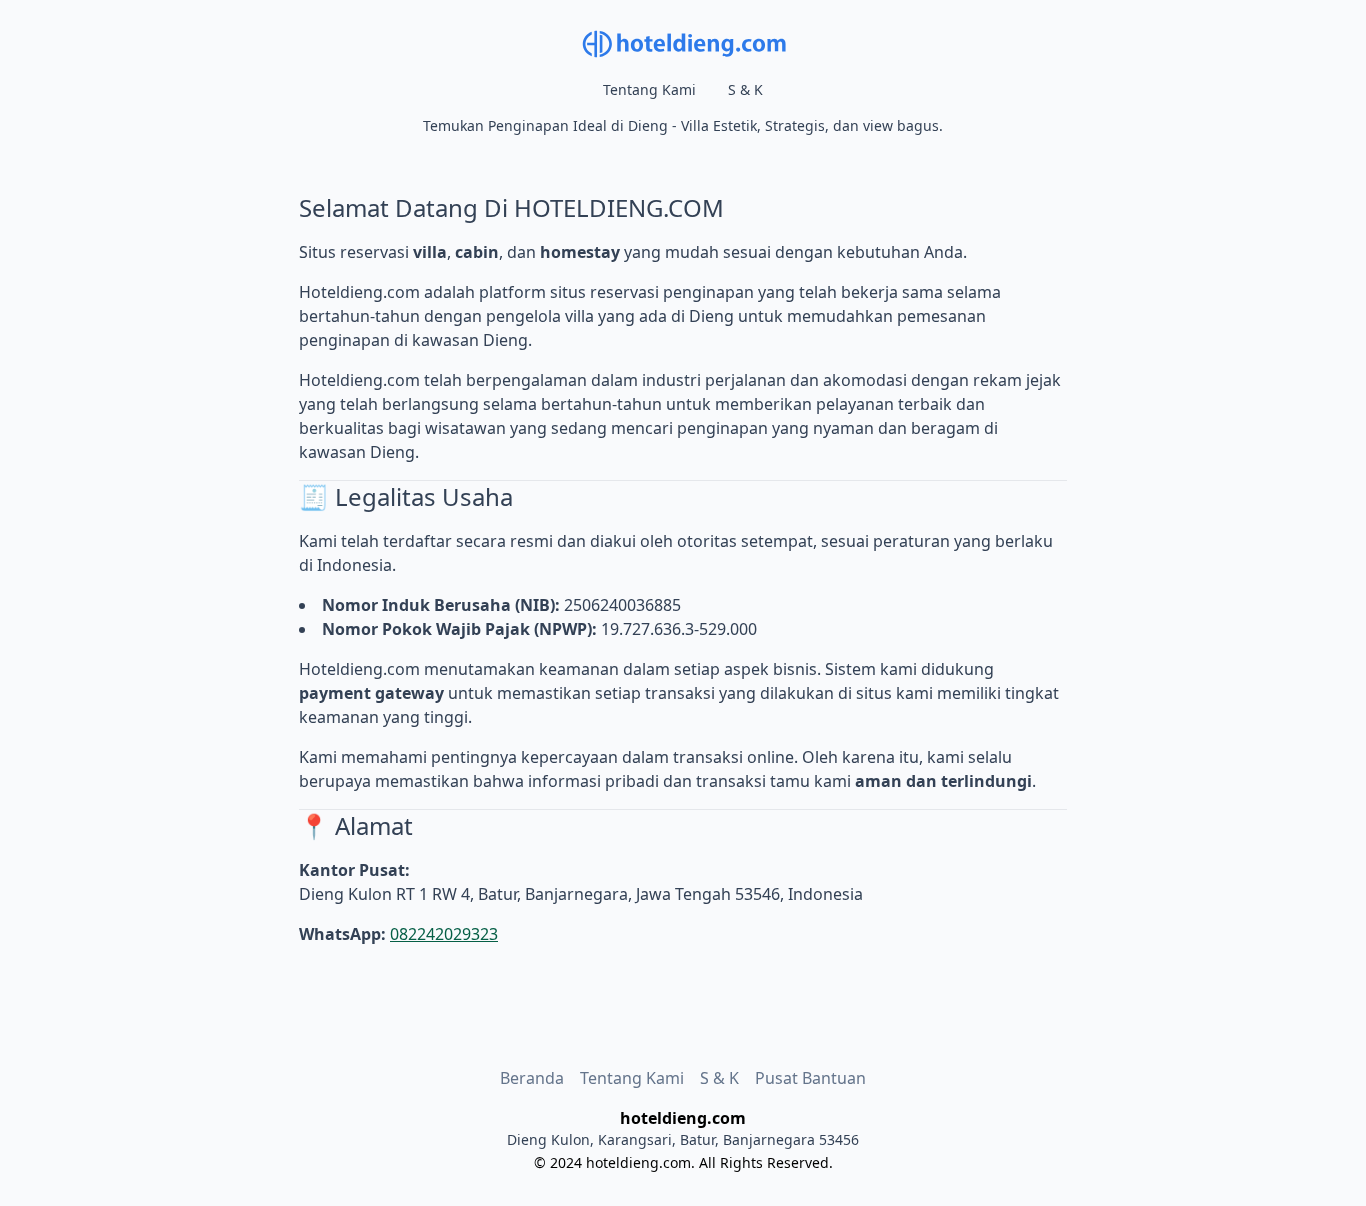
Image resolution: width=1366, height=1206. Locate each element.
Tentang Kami (649, 89)
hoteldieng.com (638, 1162)
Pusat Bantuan (810, 1078)
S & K (745, 89)
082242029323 (444, 934)
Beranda (532, 1078)
